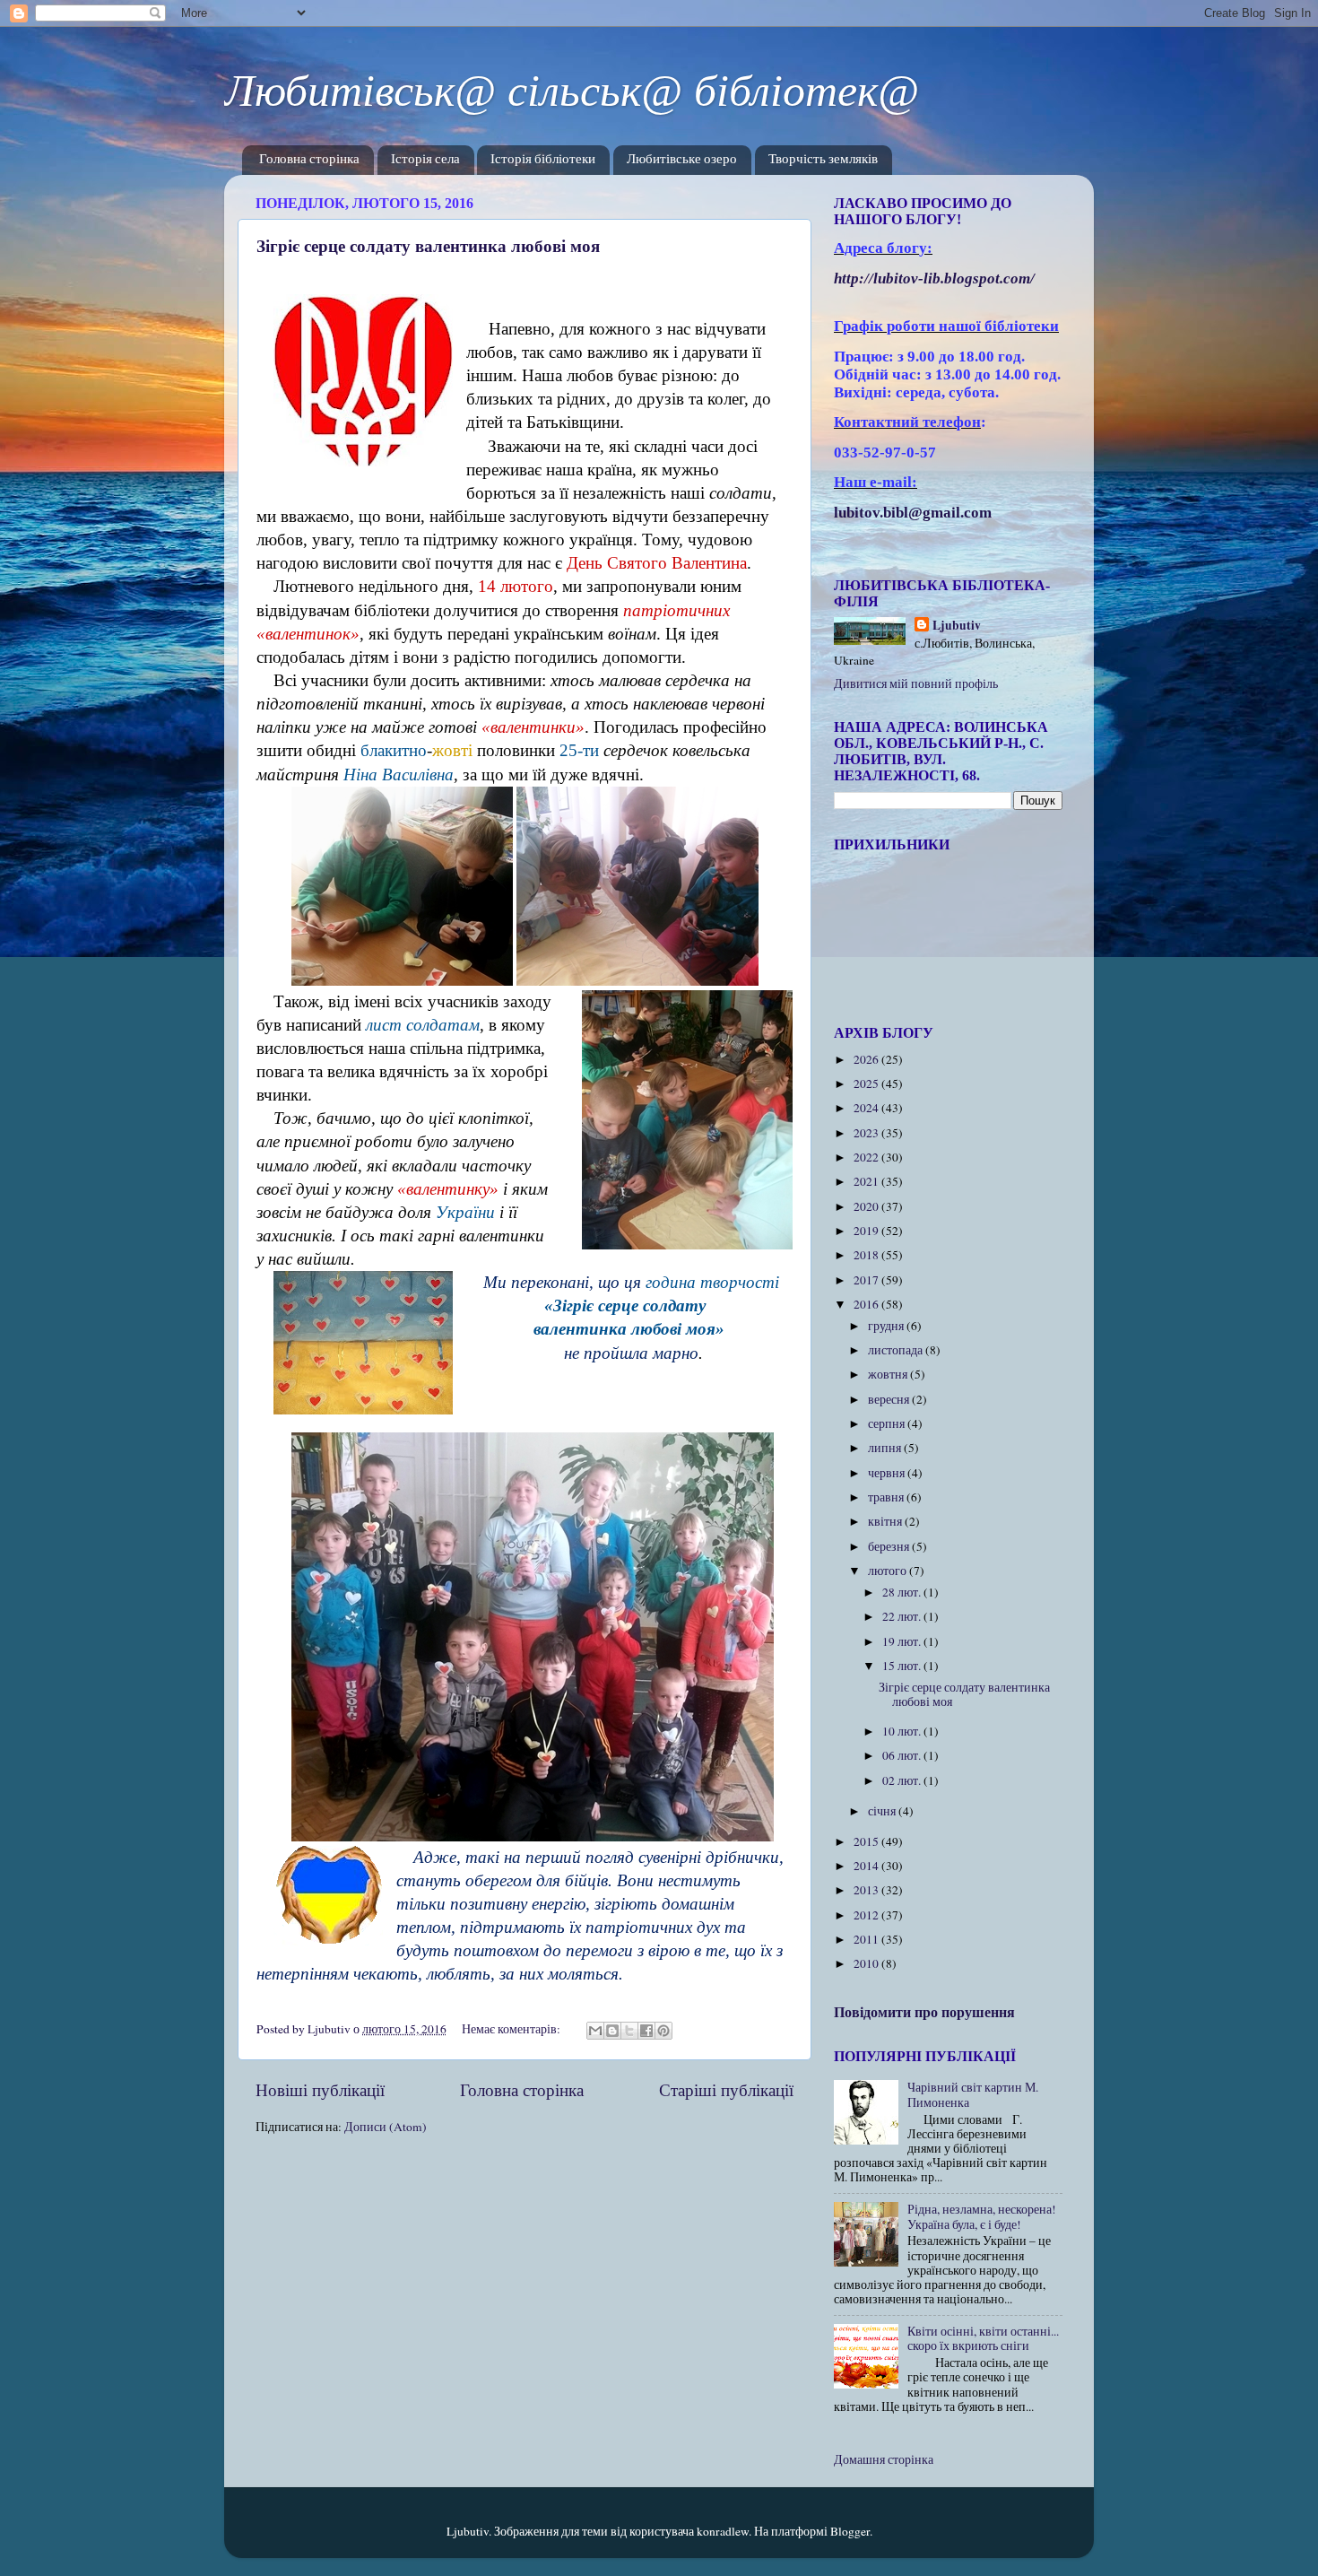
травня (887, 1497)
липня (886, 1448)
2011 (867, 1939)
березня (890, 1546)
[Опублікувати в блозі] (612, 2031)
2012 (867, 1915)
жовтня (889, 1374)
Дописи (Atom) (386, 2127)
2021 (867, 1181)
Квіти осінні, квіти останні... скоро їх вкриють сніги (983, 2338)
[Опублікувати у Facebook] (646, 2031)
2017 (867, 1280)
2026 (867, 1059)
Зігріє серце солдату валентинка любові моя (428, 245)
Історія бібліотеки (543, 160)
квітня (886, 1521)
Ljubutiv (957, 626)
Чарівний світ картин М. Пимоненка (973, 2094)
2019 (867, 1231)
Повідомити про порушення (924, 2011)
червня (888, 1473)
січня (883, 1811)
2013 (867, 1890)
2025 (867, 1083)
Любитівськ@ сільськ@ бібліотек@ (572, 91)
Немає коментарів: (512, 2029)
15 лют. (903, 1666)
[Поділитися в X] (629, 2031)
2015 (867, 1841)
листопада (897, 1350)
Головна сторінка (309, 160)
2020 (867, 1206)
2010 (867, 1963)
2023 (867, 1133)
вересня (890, 1399)
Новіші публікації (320, 2089)
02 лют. (903, 1780)
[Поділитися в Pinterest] (663, 2031)
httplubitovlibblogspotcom (934, 278)
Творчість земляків (823, 160)
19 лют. (903, 1641)
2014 (867, 1866)
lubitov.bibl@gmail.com (913, 513)
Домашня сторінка (884, 2459)
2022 (867, 1157)
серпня (888, 1423)
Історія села (425, 160)
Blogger (850, 2531)
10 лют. (903, 1731)
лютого (889, 1571)
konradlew (723, 2531)
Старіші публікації (726, 2089)
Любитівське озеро (682, 160)
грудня (887, 1326)
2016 (867, 1304)
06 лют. (903, 1755)
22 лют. (903, 1616)
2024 (867, 1108)
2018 (867, 1255)
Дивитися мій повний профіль (916, 683)
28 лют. (903, 1592)
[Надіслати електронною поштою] (595, 2031)
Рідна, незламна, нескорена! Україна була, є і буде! (982, 2216)
